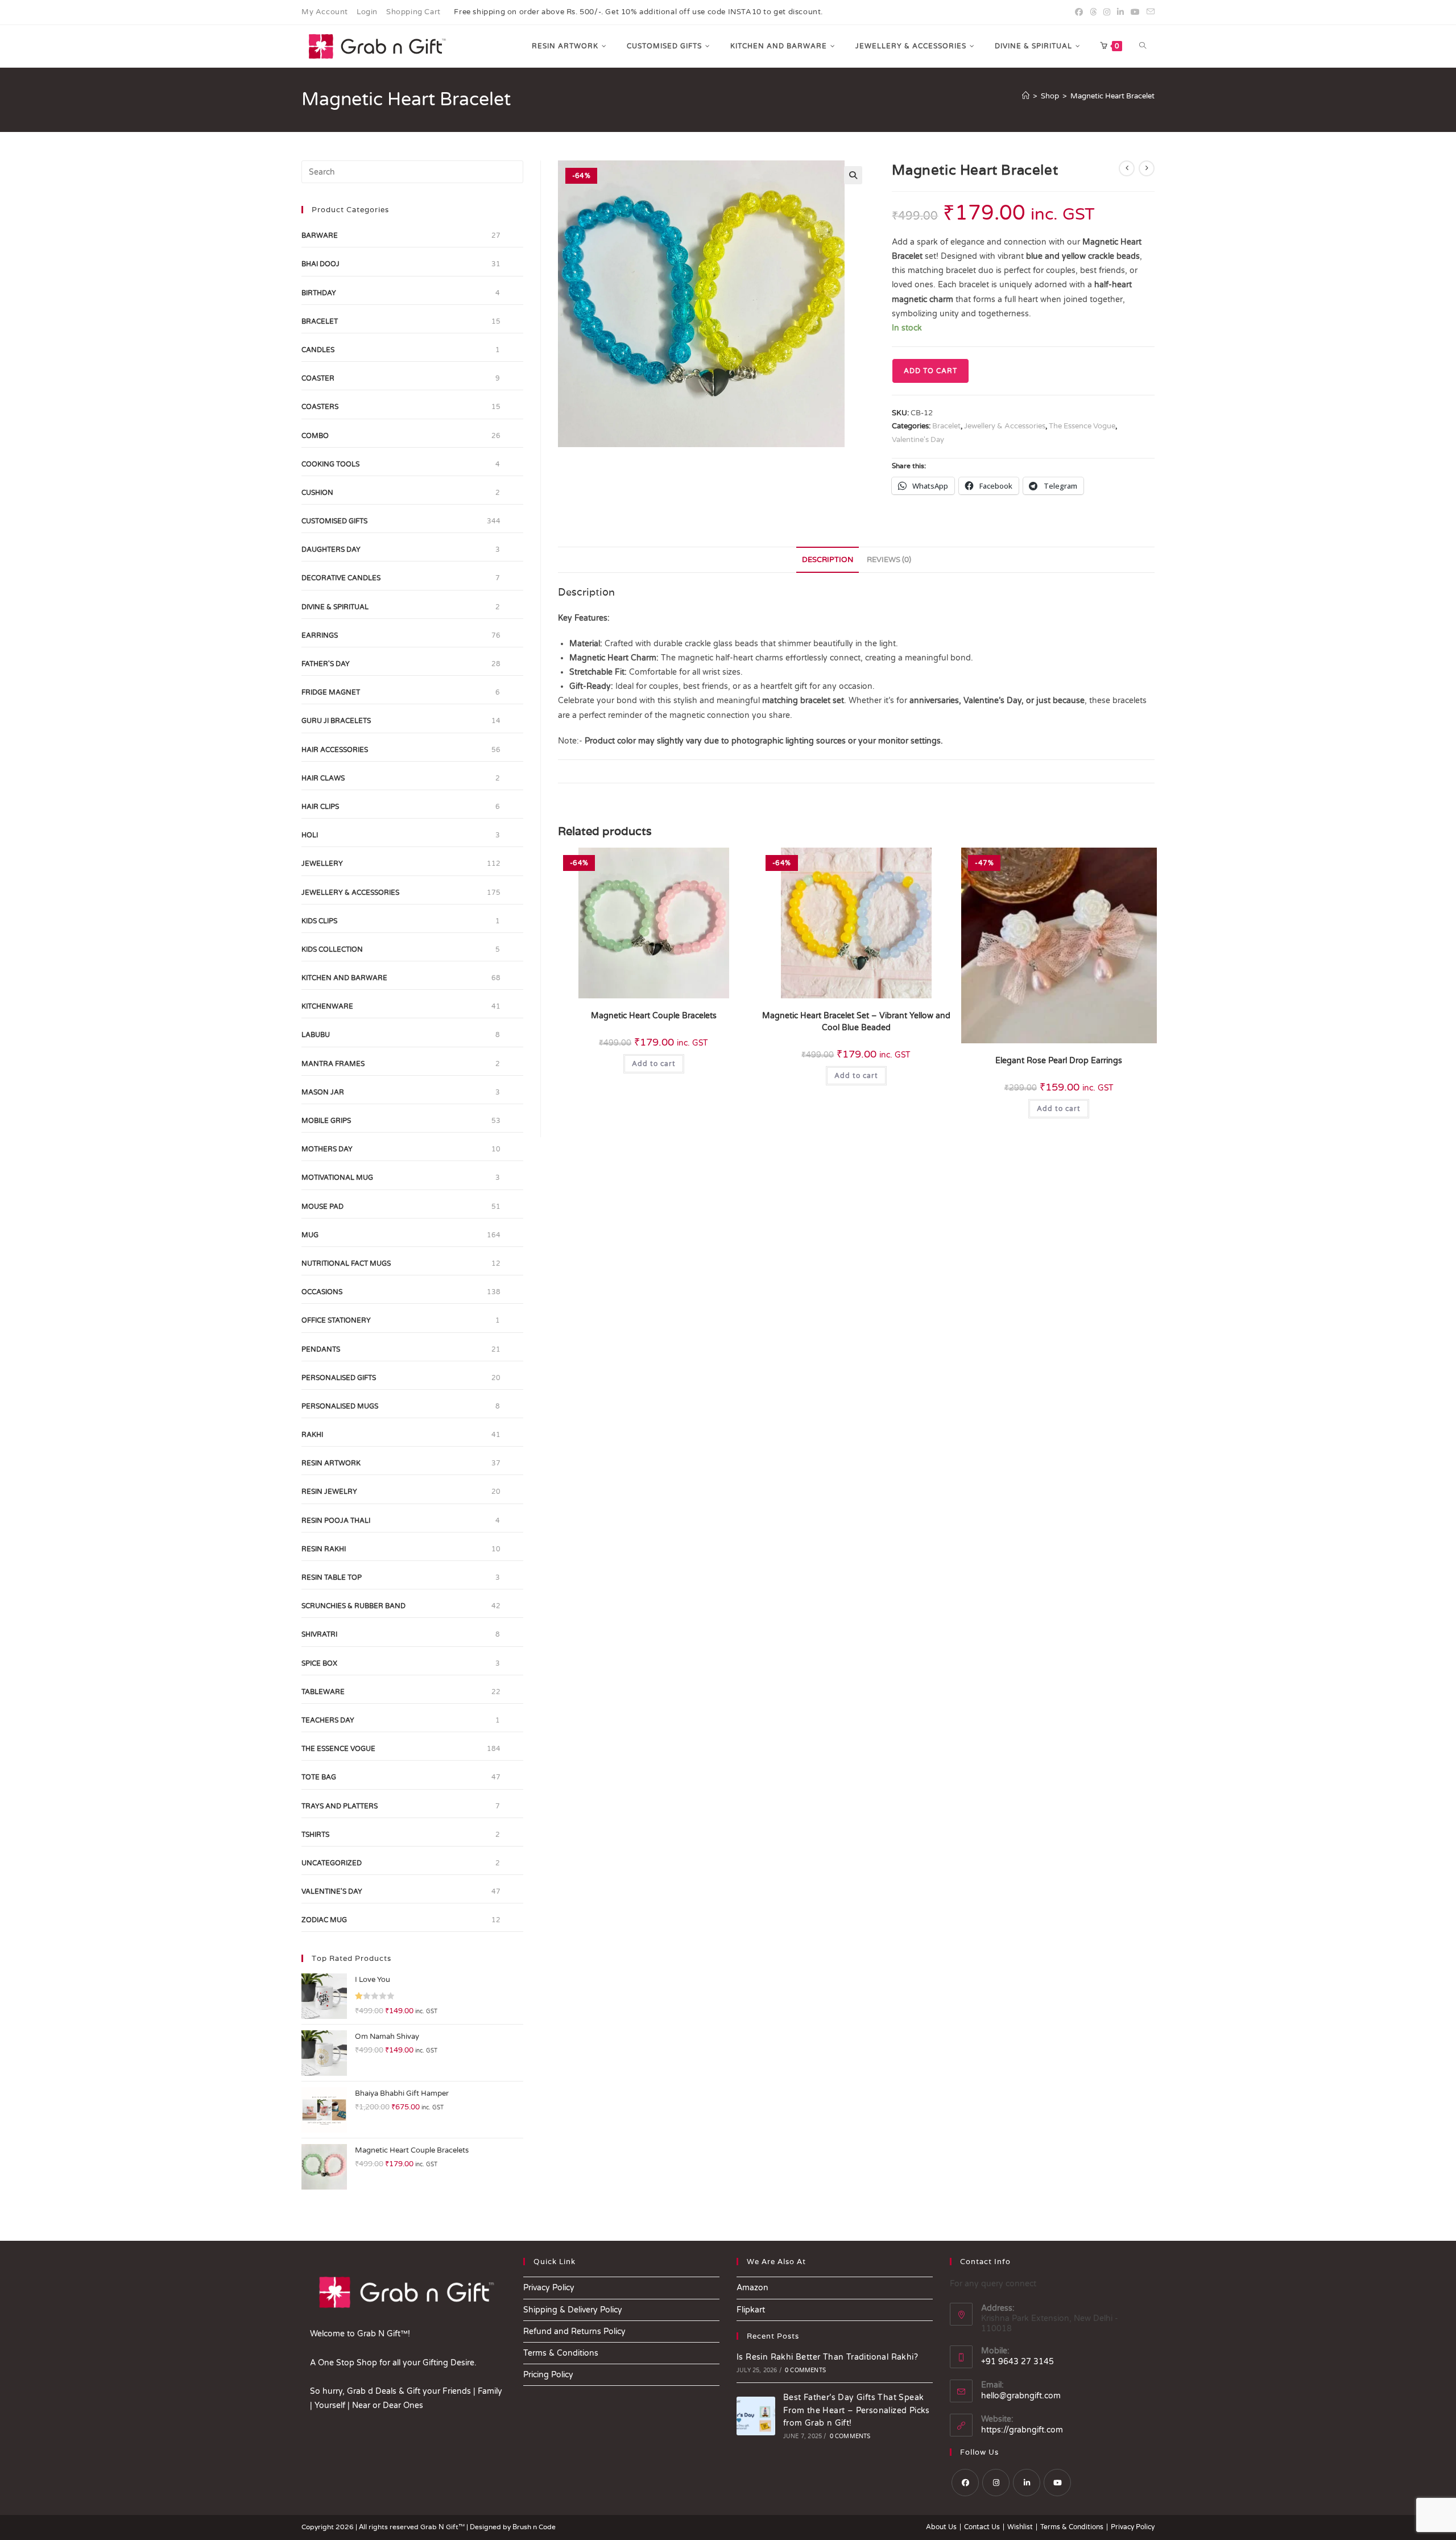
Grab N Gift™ (443, 2527)
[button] (853, 175)
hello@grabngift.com (1021, 2396)
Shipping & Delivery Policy (573, 2310)
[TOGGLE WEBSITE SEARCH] (1143, 46)
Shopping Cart (413, 12)
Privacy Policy (549, 2288)
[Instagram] (996, 2483)
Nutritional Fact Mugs (346, 1263)
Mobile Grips (326, 1121)
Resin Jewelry (329, 1492)
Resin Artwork (331, 1463)
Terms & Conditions (561, 2353)
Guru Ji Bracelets (336, 721)
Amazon (752, 2288)
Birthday (319, 293)
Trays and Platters (340, 1806)
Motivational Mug (337, 1178)
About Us (941, 2527)
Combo (315, 436)
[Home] (1026, 96)
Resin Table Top (332, 1577)
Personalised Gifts (339, 1378)
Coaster (318, 378)
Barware (320, 236)
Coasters (320, 407)
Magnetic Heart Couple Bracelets (654, 1016)
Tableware (323, 1692)
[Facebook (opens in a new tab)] (1079, 13)
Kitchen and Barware (344, 978)
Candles (318, 350)
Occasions (322, 1292)
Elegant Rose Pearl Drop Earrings (1059, 1061)
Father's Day (326, 664)
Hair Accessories (335, 750)
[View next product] (1147, 168)
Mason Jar (323, 1092)
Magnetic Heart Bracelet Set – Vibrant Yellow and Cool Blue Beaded (856, 1022)
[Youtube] (1057, 2483)
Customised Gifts (334, 521)
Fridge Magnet (331, 692)
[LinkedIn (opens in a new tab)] (1120, 13)
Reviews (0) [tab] (889, 560)
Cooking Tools (330, 464)
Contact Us (982, 2527)
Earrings (320, 635)
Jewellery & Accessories (1005, 426)
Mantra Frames (333, 1064)
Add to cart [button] (654, 1064)
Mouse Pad (322, 1207)
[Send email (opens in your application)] (1149, 13)
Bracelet (946, 426)
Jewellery (322, 864)
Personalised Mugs (340, 1406)
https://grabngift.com (1022, 2430)
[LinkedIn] (1027, 2483)
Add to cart (930, 371)
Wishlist (1020, 2527)
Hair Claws (323, 778)
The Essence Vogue (1082, 426)
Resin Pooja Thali (336, 1521)
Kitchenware (327, 1006)
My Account (325, 12)
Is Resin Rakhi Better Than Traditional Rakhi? (827, 2357)
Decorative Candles (341, 578)
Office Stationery (336, 1320)
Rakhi (312, 1435)
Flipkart (751, 2310)
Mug (310, 1235)
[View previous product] (1127, 168)
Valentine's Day (918, 440)
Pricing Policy (548, 2375)
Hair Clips (320, 807)
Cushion (317, 493)
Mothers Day (327, 1149)
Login (367, 12)
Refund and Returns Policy (574, 2332)
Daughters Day (331, 550)
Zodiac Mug (324, 1920)
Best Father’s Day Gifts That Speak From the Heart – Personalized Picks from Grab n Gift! (857, 2410)
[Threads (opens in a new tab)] (1093, 13)
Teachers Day (328, 1720)
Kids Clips (319, 921)
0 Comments (805, 2370)
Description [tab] (828, 560)
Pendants (321, 1349)
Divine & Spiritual (335, 607)
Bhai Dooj (320, 264)
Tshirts (315, 1835)
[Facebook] (965, 2483)
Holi (310, 835)
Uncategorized (332, 1863)
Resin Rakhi (324, 1549)
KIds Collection (332, 949)
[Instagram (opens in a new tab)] (1107, 13)
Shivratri (319, 1634)
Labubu (316, 1035)
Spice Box (319, 1663)
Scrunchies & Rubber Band (353, 1606)
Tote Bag (319, 1777)
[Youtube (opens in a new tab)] (1135, 13)
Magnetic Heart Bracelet (1112, 96)
